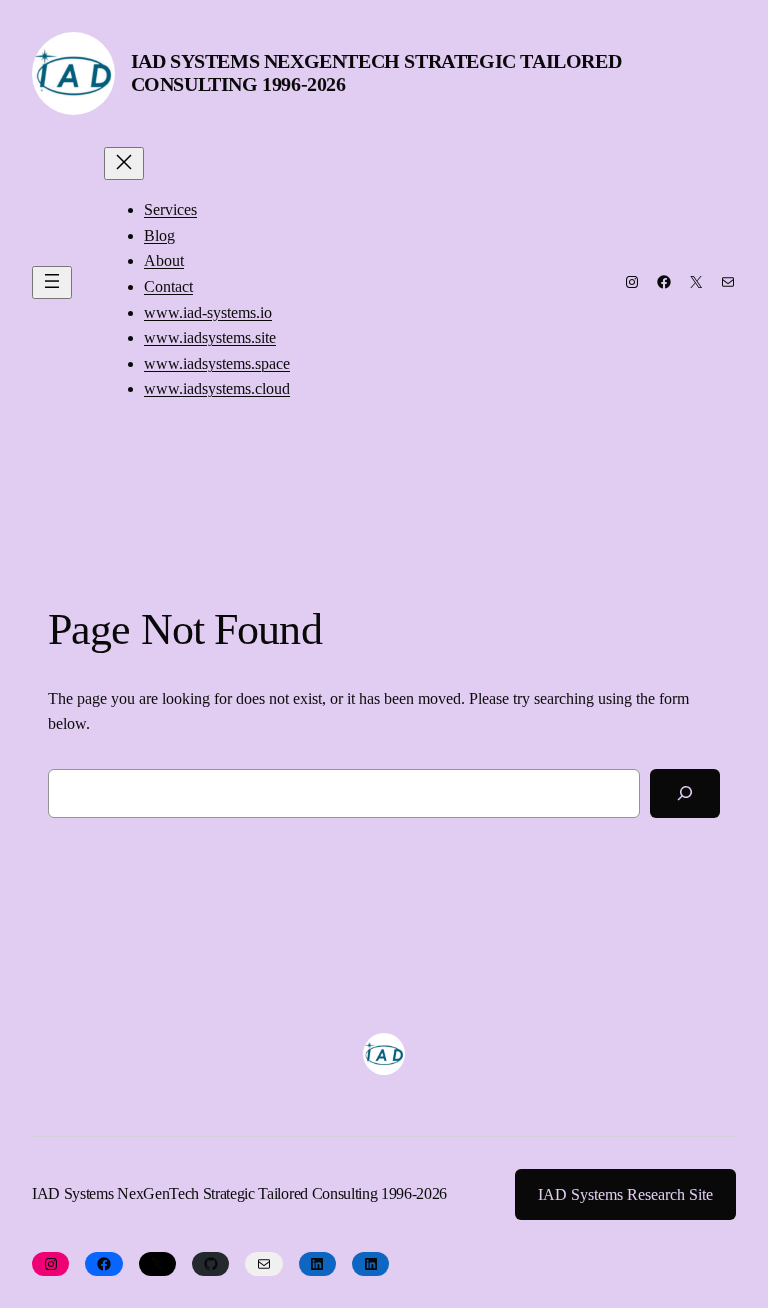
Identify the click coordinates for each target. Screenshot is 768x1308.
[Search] (685, 793)
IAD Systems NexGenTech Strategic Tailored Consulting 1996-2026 (239, 1193)
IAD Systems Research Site (625, 1194)
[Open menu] (52, 282)
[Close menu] (124, 163)
